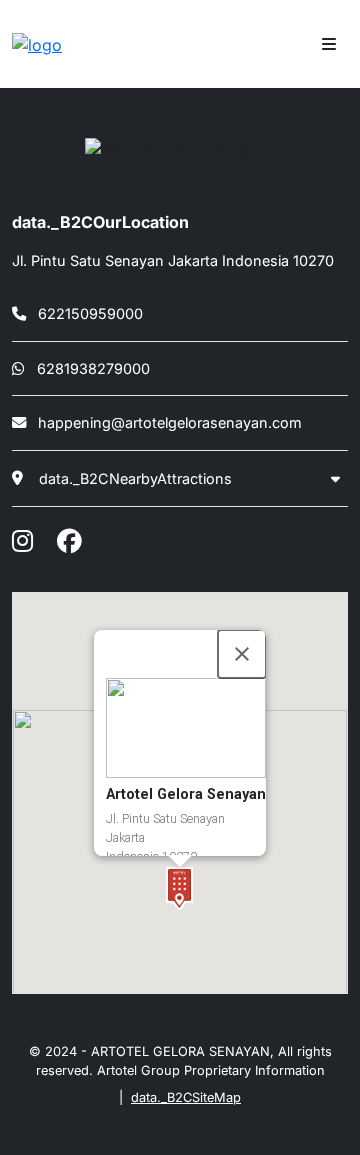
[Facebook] (69, 541)
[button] (179, 888)
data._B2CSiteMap (186, 1097)
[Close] (242, 654)
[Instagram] (22, 541)
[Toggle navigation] (329, 44)
